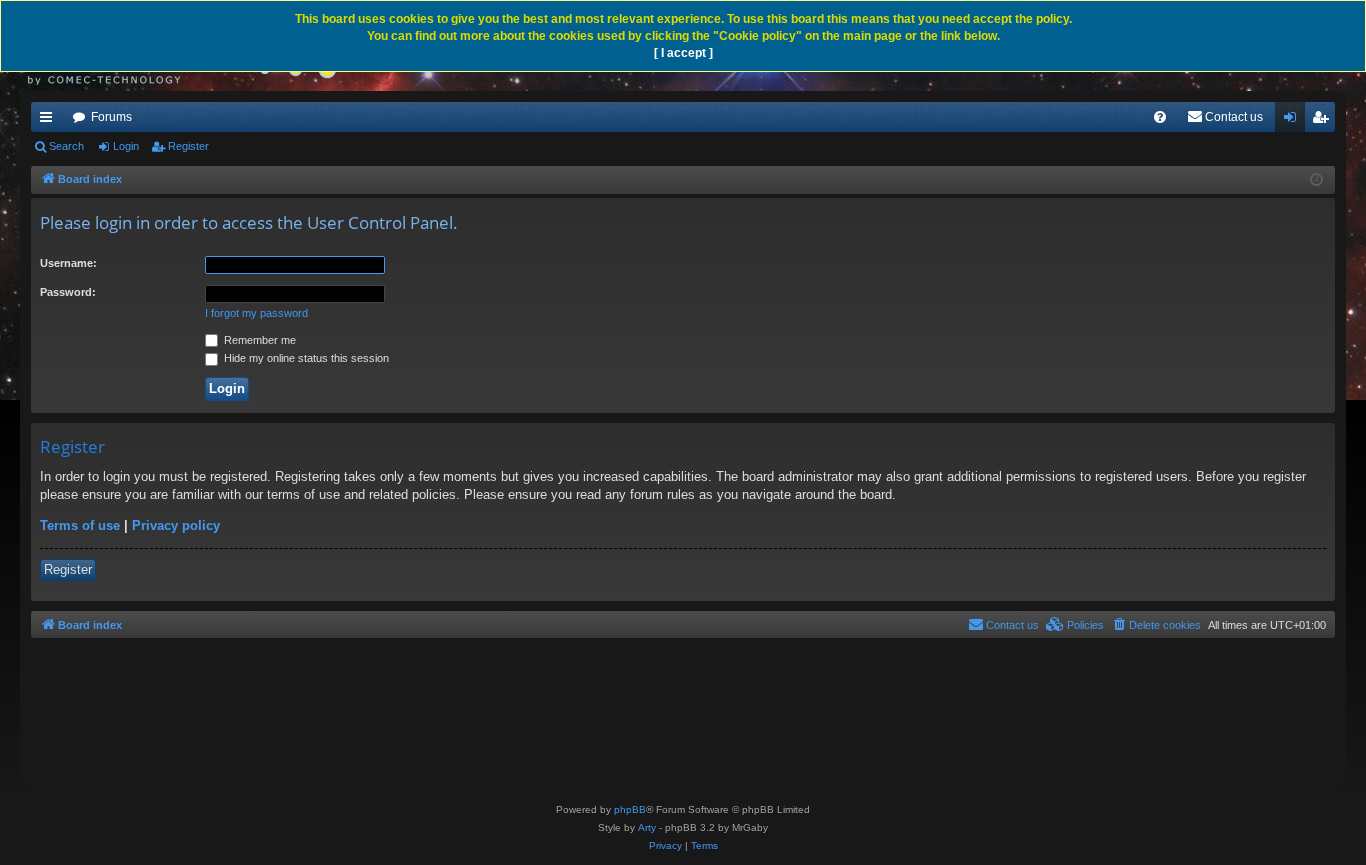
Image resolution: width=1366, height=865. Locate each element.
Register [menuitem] (1324, 121)
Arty (647, 827)
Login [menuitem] (1294, 121)
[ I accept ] (683, 53)
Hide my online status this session (305, 358)
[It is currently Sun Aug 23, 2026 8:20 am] (1316, 180)
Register (188, 146)
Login (126, 146)
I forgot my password (256, 313)
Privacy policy (176, 525)
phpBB (630, 809)
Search (66, 146)
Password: (68, 292)
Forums (111, 117)
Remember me (258, 340)
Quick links (50, 121)
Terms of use (80, 525)
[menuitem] (1160, 117)
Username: (68, 263)
